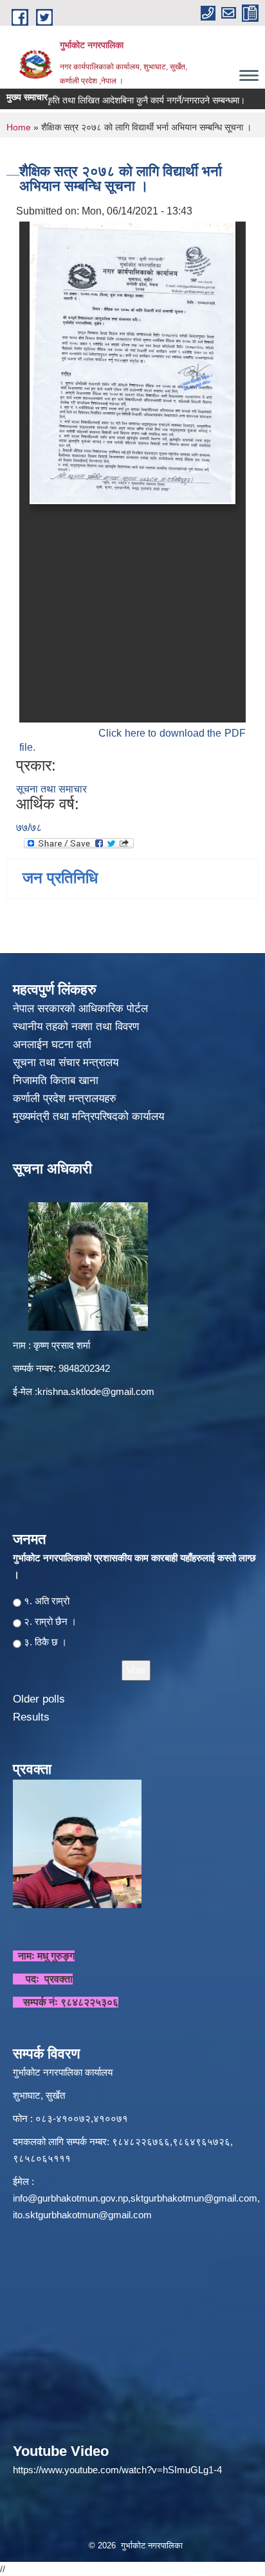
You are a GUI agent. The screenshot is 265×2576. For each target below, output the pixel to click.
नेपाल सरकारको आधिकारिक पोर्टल (80, 1009)
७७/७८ (29, 828)
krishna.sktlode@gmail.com (96, 1391)
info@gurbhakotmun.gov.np (70, 2198)
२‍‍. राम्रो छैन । (50, 1621)
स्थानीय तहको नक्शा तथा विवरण (78, 1027)
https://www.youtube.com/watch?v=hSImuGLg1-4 (117, 2470)
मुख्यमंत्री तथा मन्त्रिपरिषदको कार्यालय (90, 1117)
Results (31, 1717)
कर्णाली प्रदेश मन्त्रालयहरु (65, 1099)
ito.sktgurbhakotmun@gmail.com (82, 2215)
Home (19, 127)
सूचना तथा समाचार (51, 789)
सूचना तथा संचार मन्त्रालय (67, 1063)
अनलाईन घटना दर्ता (52, 1045)
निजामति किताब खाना (57, 1081)
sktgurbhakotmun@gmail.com (194, 2198)
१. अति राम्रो (47, 1601)
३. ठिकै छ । (45, 1642)
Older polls (39, 1699)
